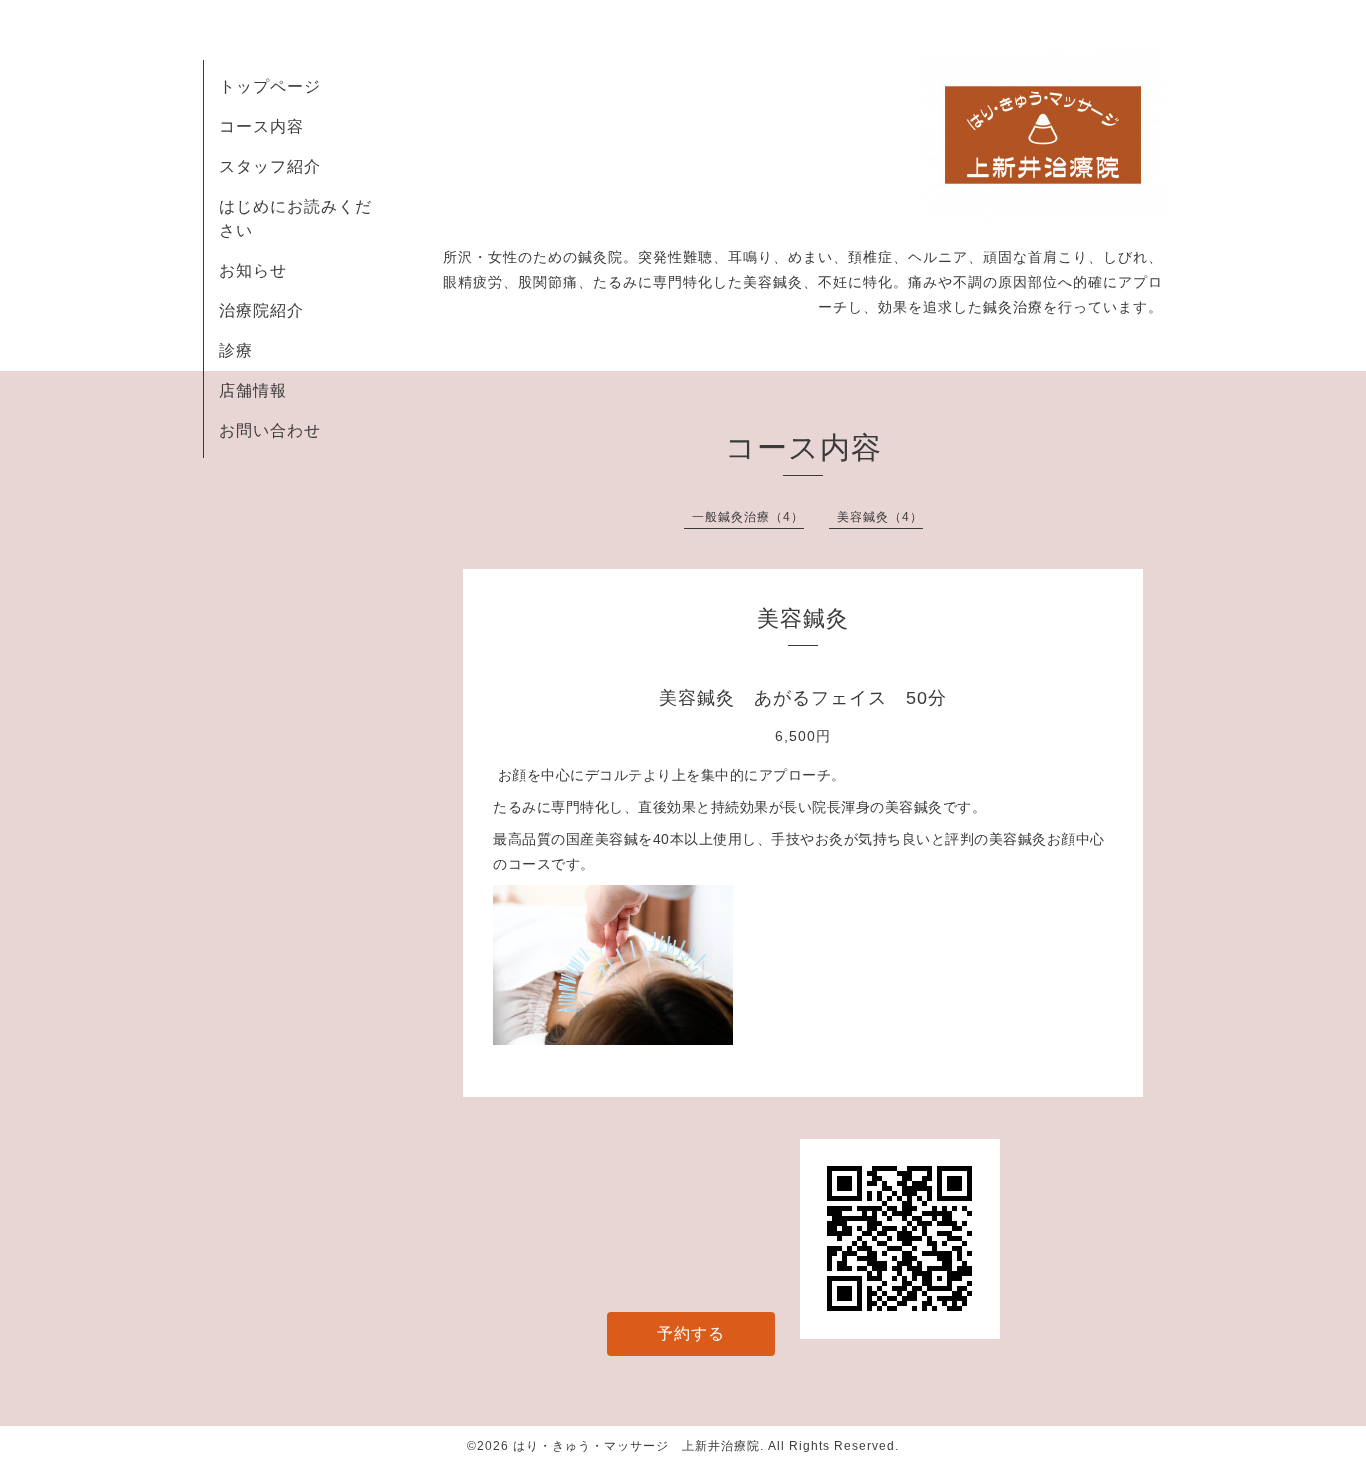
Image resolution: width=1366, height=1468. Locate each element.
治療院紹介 (261, 310)
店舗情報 (253, 390)
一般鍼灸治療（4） (748, 517)
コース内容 (261, 126)
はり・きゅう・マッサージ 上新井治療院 (636, 1446)
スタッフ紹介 (270, 166)
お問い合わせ (270, 430)
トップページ (270, 86)
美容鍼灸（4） (880, 517)
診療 (236, 350)
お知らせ (253, 270)
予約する (691, 1333)
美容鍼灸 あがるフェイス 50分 (803, 698)
